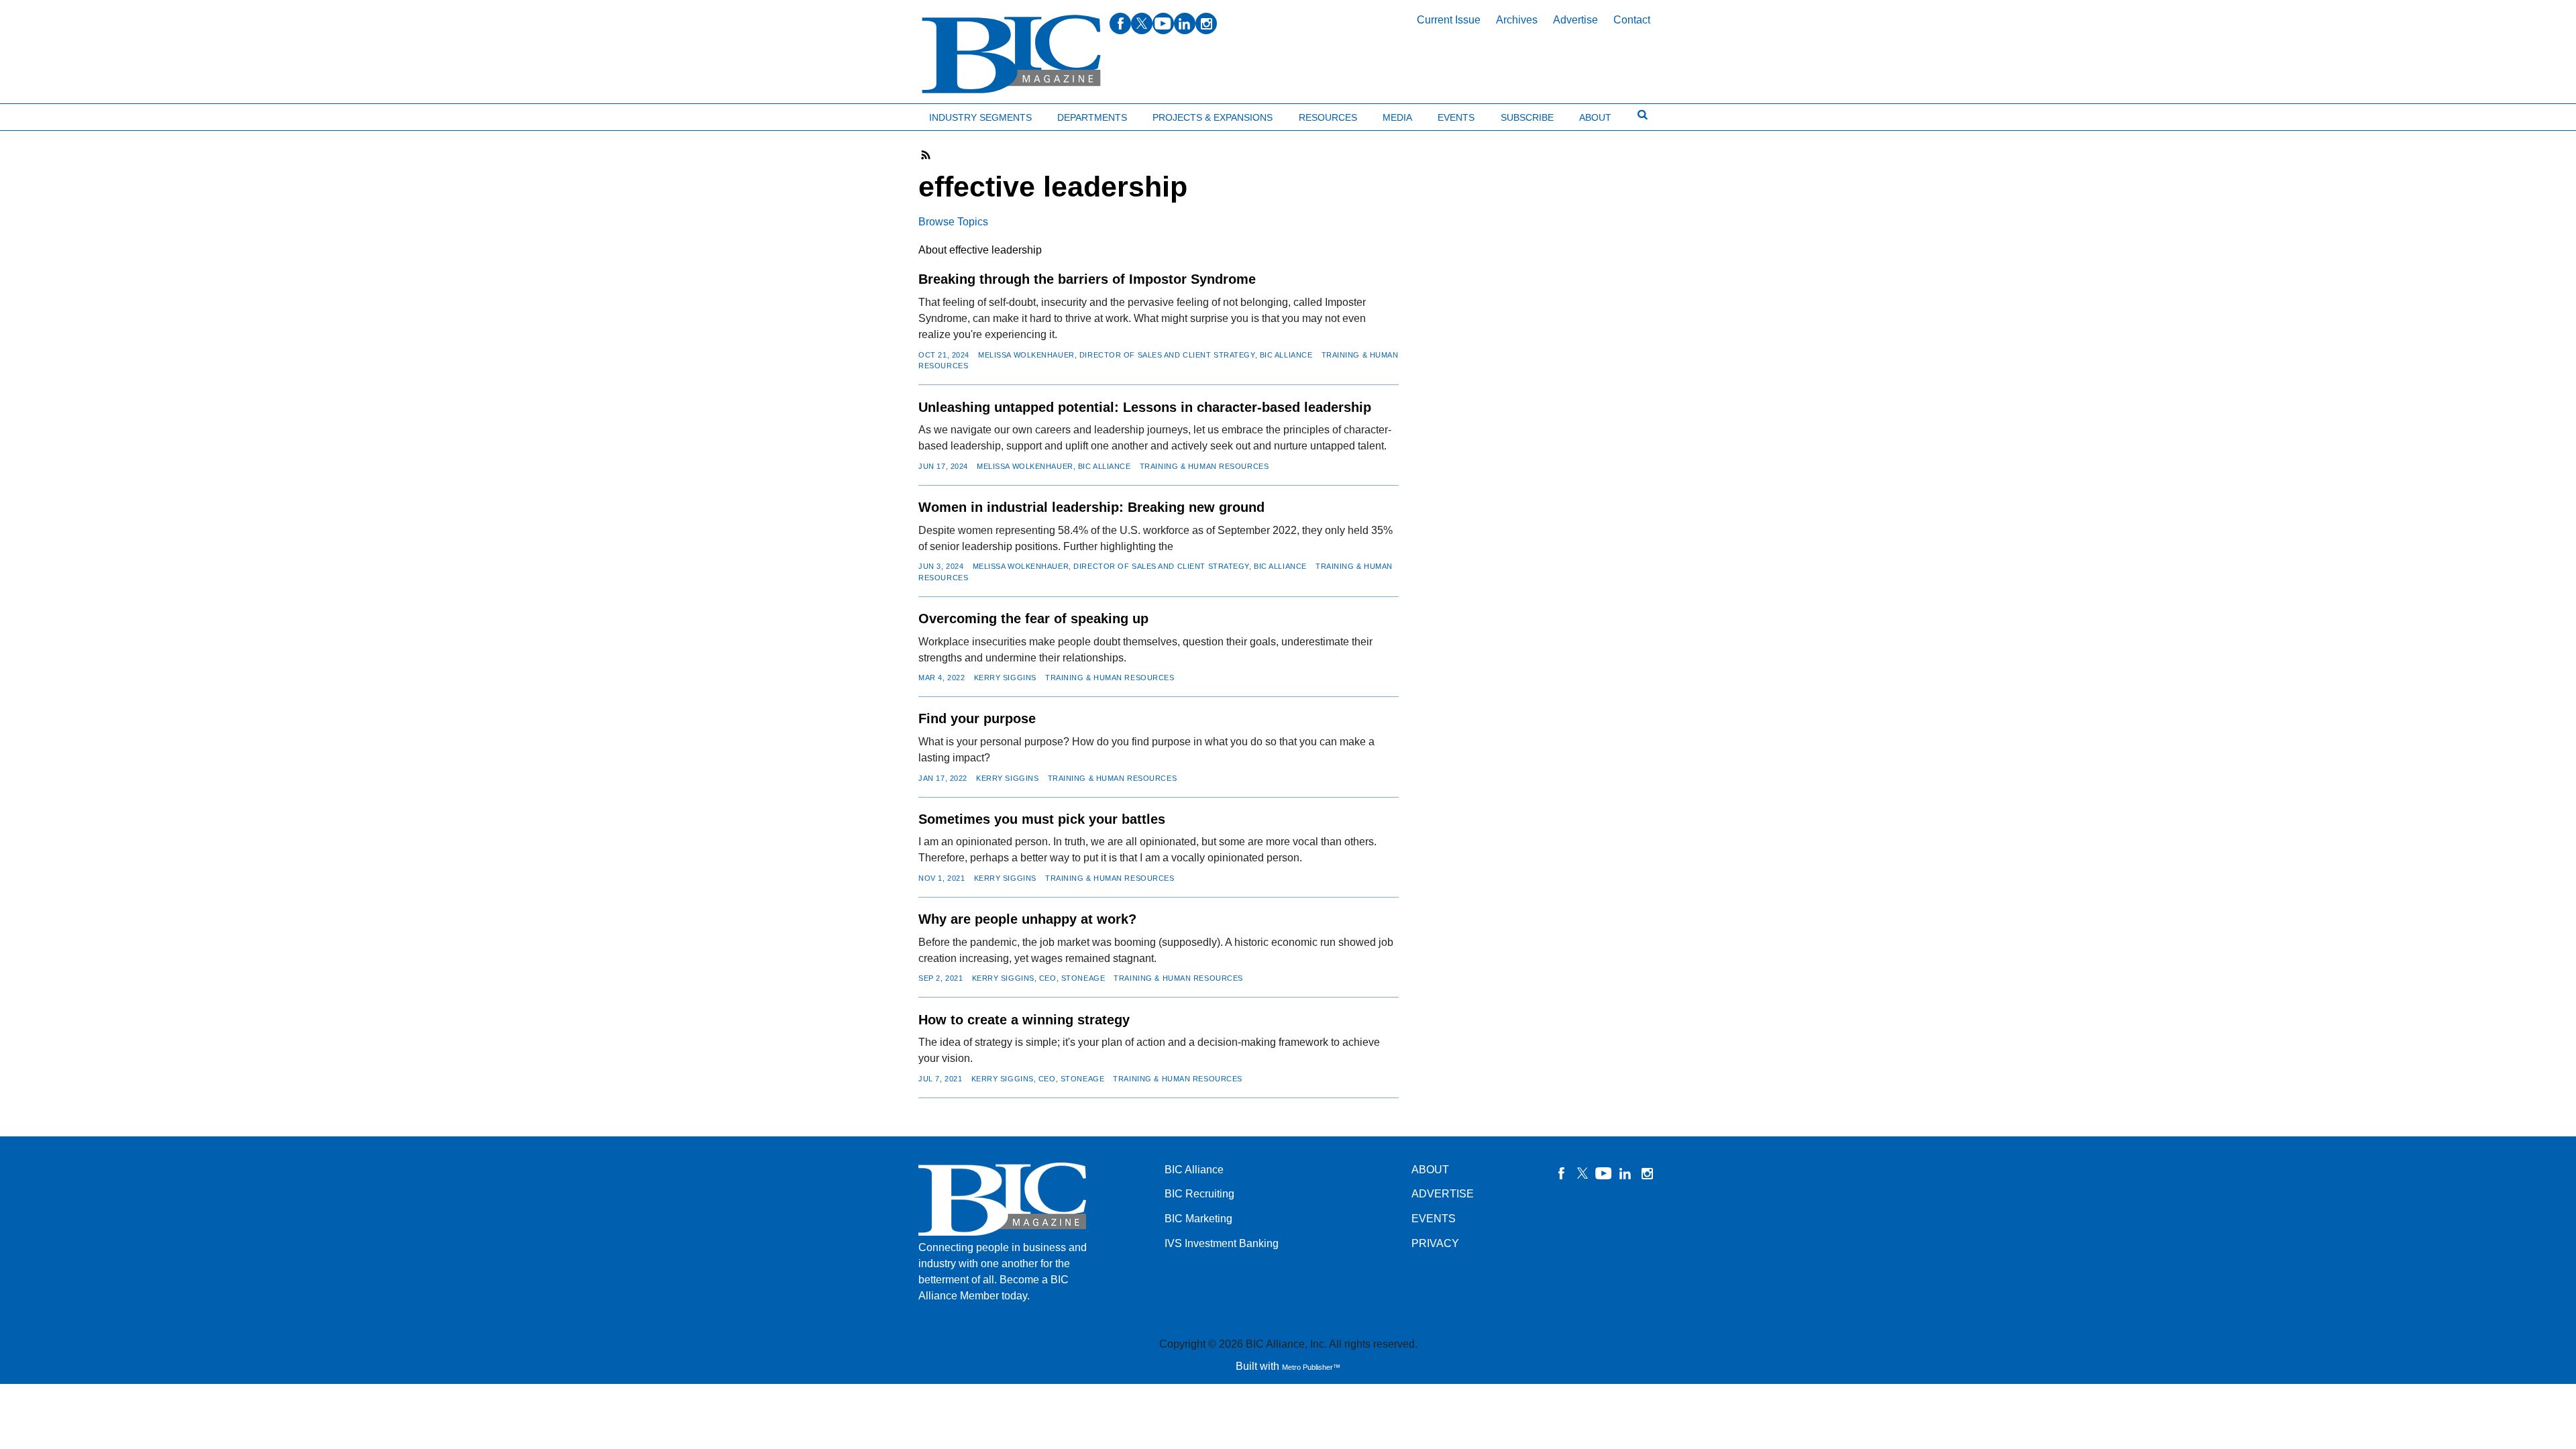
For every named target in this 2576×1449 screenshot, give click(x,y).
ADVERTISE (1443, 1194)
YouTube (1604, 1173)
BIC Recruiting (1199, 1194)
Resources (1328, 117)
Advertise (1575, 20)
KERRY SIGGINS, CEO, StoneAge (1039, 978)
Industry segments (980, 117)
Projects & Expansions (1213, 117)
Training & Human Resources (1204, 466)
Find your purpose (977, 718)
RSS (926, 155)
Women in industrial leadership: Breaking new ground (1091, 507)
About (1595, 117)
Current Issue (1449, 20)
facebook (1120, 23)
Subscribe (1527, 117)
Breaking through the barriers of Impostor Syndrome (1087, 279)
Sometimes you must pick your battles (1042, 819)
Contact (1632, 20)
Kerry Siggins (1005, 678)
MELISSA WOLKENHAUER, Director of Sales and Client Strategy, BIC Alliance (1145, 355)
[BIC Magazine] (1011, 55)
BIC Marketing (1198, 1219)
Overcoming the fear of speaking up (1033, 619)
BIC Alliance (1194, 1170)
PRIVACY (1435, 1243)
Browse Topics (953, 222)
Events (1456, 117)
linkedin (1185, 23)
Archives (1517, 20)
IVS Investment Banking (1222, 1243)
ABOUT (1430, 1170)
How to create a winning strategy (1024, 1020)
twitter (1142, 23)
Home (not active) (40, 114)
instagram (1206, 23)
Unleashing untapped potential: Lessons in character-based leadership (1145, 407)
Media (1397, 117)
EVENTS (1434, 1219)
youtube (1163, 23)
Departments (1092, 117)
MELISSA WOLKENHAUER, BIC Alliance (1054, 466)
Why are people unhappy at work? (1027, 919)
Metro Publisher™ (1311, 1367)
